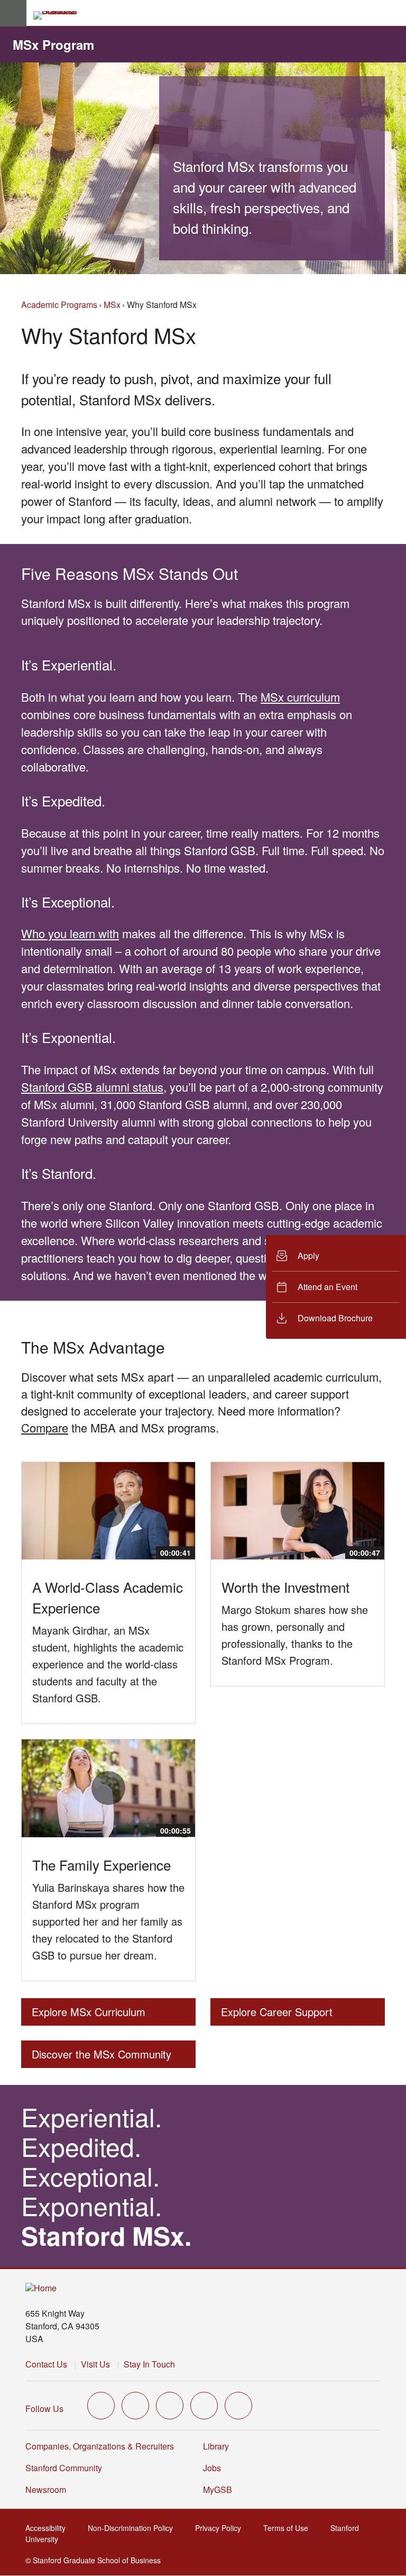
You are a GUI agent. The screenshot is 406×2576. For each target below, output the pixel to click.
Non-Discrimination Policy (133, 2528)
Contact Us (46, 2364)
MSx (112, 305)
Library (216, 2446)
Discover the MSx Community (101, 2057)
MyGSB (221, 2489)
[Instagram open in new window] (170, 2406)
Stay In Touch (149, 2364)
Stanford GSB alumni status (92, 1087)
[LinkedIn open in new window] (238, 2406)
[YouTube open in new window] (204, 2406)
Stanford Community (64, 2468)
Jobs (212, 2468)
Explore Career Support (277, 2015)
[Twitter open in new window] (101, 2406)
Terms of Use (289, 2528)
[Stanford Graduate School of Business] (60, 15)
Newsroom (46, 2489)
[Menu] (13, 13)
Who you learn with (70, 933)
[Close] (260, 1287)
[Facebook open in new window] (135, 2406)
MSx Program (53, 44)
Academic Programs (59, 305)
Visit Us (95, 2364)
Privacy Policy (221, 2528)
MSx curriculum (300, 697)
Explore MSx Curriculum (89, 2015)
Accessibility (49, 2528)
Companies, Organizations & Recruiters (100, 2446)
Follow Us (44, 2409)
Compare (45, 1427)
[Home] (41, 2288)
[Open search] (394, 13)
